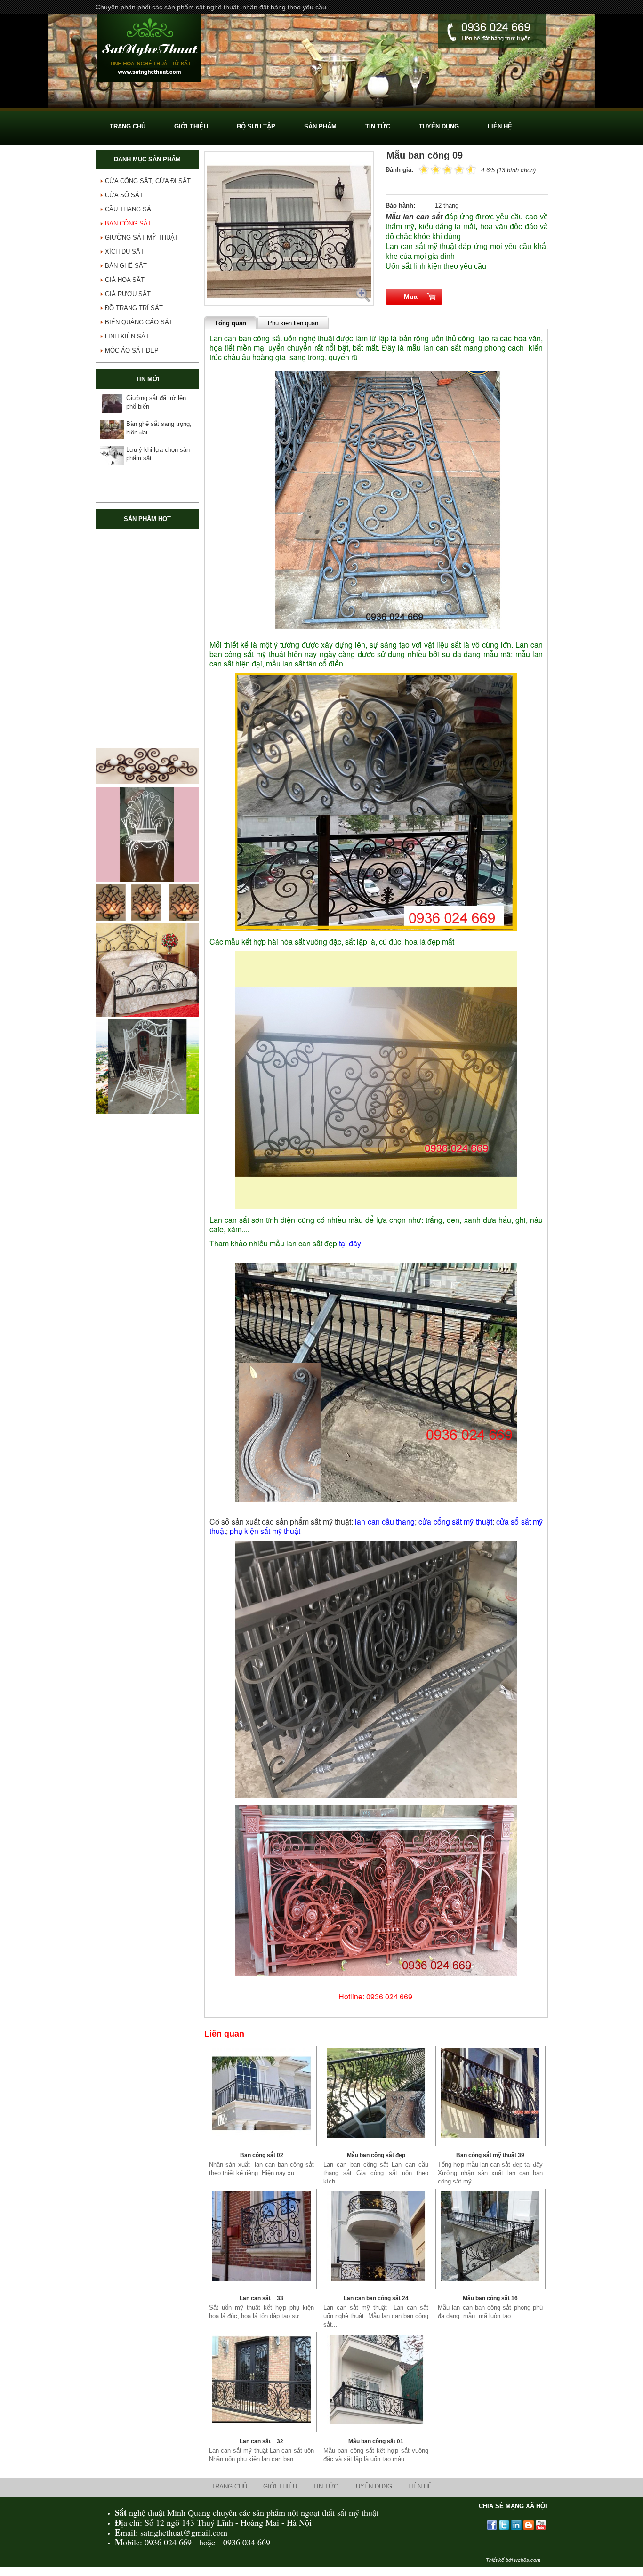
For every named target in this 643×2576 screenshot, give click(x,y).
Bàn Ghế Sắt (126, 266)
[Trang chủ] (149, 49)
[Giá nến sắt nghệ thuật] (147, 919)
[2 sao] (430, 169)
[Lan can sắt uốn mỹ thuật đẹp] (262, 2236)
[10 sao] (419, 169)
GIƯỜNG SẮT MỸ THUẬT (142, 237)
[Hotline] (492, 32)
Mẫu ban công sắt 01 (376, 2441)
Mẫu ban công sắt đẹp (376, 2155)
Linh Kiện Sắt (127, 336)
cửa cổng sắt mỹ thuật (455, 1521)
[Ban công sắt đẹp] (376, 2093)
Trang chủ (229, 2486)
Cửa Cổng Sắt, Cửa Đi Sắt (148, 181)
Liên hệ (420, 2486)
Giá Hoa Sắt (125, 280)
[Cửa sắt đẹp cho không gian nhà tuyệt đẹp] (147, 664)
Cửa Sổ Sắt (124, 195)
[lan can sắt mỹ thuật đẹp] (490, 2236)
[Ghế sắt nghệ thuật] (147, 880)
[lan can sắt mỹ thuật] (376, 2236)
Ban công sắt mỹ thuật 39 (490, 2155)
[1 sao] (424, 169)
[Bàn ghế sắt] (321, 106)
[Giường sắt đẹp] (147, 1015)
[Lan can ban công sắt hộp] (262, 2093)
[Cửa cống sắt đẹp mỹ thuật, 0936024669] (147, 567)
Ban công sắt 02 (262, 2155)
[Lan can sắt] (262, 2379)
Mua (411, 297)
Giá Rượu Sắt (128, 294)
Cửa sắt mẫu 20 (147, 702)
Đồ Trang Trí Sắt (134, 308)
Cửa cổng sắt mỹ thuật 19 (147, 605)
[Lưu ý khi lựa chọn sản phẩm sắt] (112, 455)
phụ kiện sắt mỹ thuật (265, 1531)
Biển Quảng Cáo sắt (139, 322)
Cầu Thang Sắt (130, 209)
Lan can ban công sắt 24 (376, 2298)
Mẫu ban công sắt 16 (490, 2298)
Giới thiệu (280, 2486)
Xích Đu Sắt (125, 252)
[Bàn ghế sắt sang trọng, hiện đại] (112, 429)
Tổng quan (230, 323)
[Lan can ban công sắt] (490, 2093)
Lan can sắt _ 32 (261, 2441)
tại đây (350, 1243)
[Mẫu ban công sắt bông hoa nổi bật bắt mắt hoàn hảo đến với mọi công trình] (376, 2379)
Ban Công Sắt (128, 223)
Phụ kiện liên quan (293, 323)
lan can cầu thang (385, 1521)
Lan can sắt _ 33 (261, 2298)
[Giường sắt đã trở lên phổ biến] (112, 403)
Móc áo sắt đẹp (132, 350)
